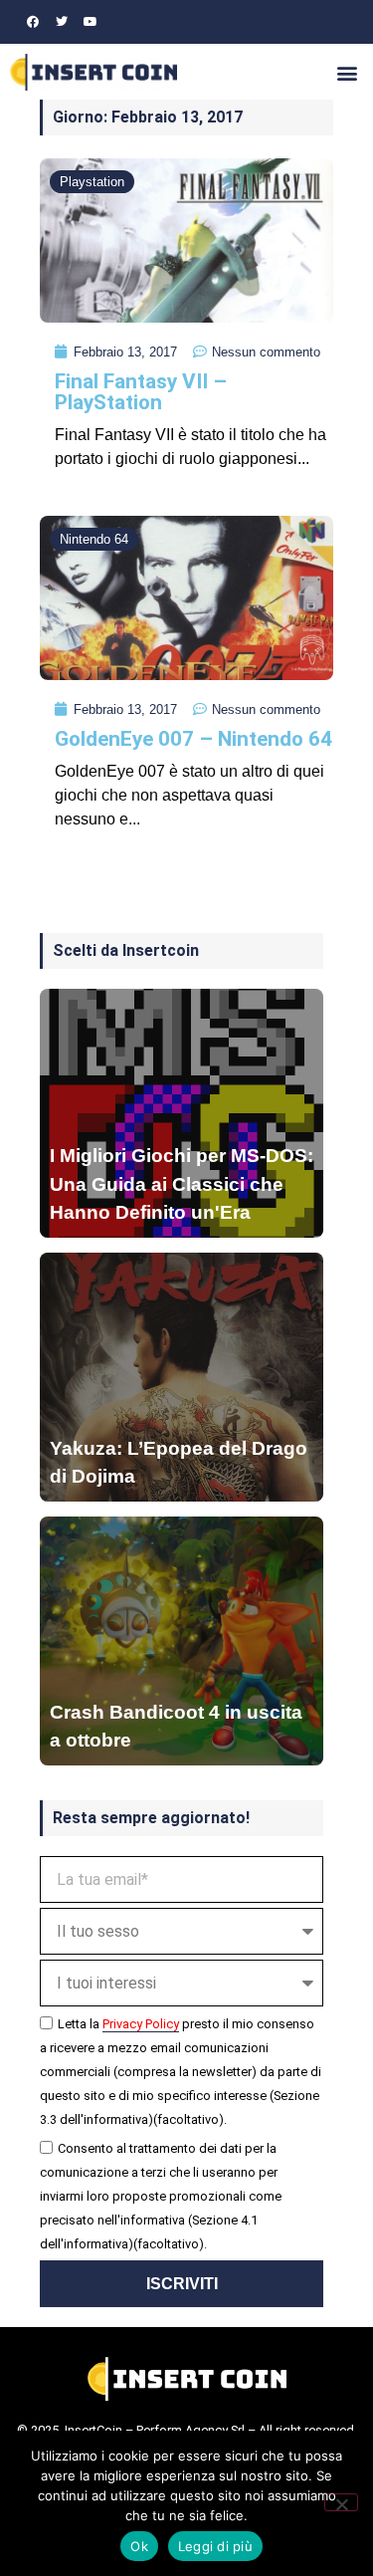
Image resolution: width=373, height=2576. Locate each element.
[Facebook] (33, 22)
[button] (347, 72)
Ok (139, 2546)
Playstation (92, 182)
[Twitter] (62, 22)
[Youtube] (91, 22)
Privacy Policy (141, 2024)
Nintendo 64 (94, 539)
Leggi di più (215, 2546)
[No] (341, 2502)
